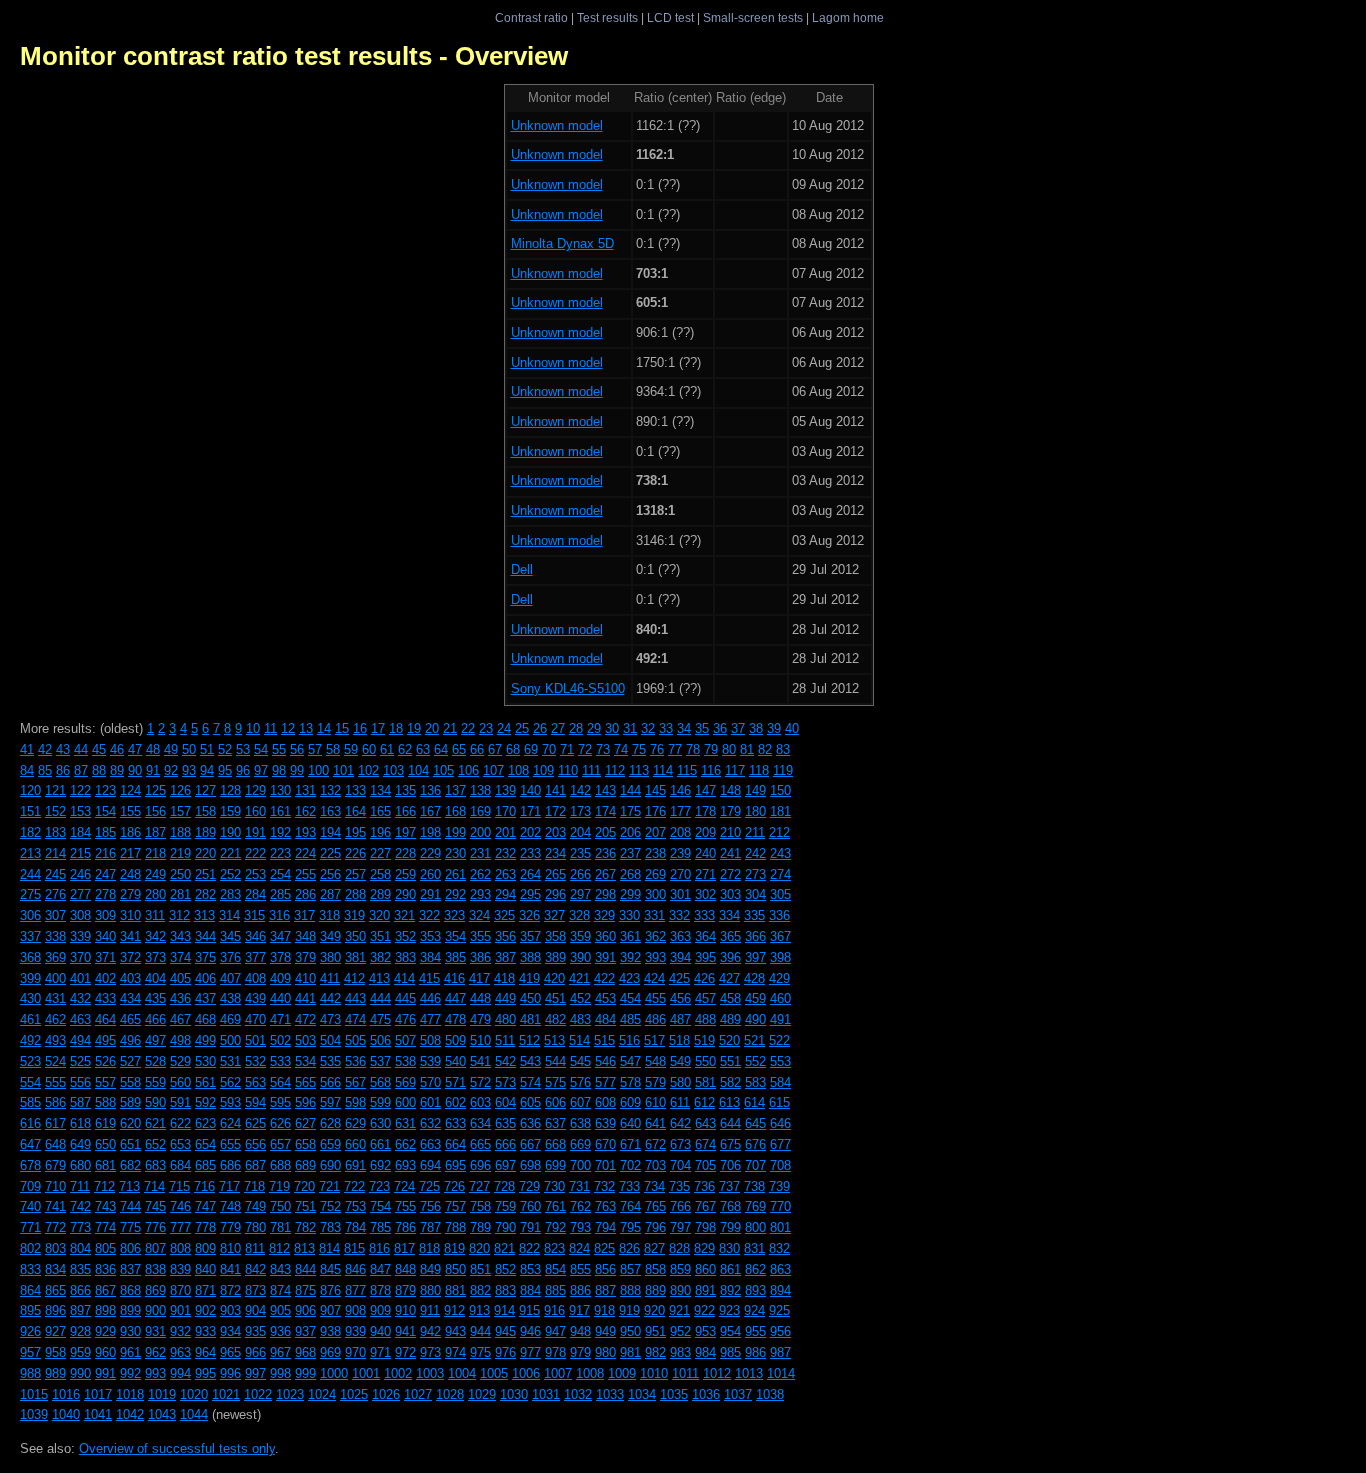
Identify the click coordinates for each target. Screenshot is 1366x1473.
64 (441, 749)
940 (380, 1331)
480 (505, 1019)
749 (255, 1206)
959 (80, 1352)
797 (680, 1227)
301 (680, 894)
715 (179, 1186)
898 (105, 1310)
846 (355, 1269)
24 (504, 728)
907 (330, 1310)
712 (104, 1186)
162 (305, 811)
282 (205, 894)
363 (680, 936)
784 (355, 1227)
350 (355, 936)
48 (153, 749)
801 (780, 1227)
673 (680, 1144)
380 (330, 957)
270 (680, 874)
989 (55, 1373)
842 (255, 1269)
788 (455, 1227)
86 (63, 770)
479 (480, 1019)
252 (230, 874)
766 (680, 1206)
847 (380, 1269)
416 (454, 978)
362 (655, 936)
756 (430, 1206)
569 (405, 1082)
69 (531, 749)
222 (255, 853)
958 (55, 1352)
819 (454, 1248)
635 (505, 1123)
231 (480, 853)
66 (477, 749)
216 (105, 853)
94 (207, 770)
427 (729, 978)
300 (655, 894)
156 (155, 811)
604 (505, 1102)
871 (205, 1290)
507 (405, 1040)
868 (130, 1290)
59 (351, 749)
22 (468, 728)
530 (205, 1061)
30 (612, 728)
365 (730, 936)
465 (130, 1019)
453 (605, 998)
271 (705, 874)
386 (480, 957)
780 (255, 1227)
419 (529, 978)
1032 (578, 1394)
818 (429, 1248)
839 (180, 1269)
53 (243, 749)
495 (105, 1040)
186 (130, 832)
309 (105, 915)
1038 (770, 1394)
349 (330, 936)
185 (105, 832)
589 (130, 1102)
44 (81, 749)
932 (180, 1331)
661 (380, 1144)
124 (130, 790)
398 (780, 957)
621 (155, 1123)
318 (329, 915)
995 (205, 1373)
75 (639, 749)
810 (230, 1248)
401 (80, 978)
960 (105, 1352)
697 (505, 1165)
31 (630, 728)
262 (480, 874)
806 (130, 1248)
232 (505, 853)
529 (180, 1061)
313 (204, 915)
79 (711, 749)
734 (654, 1186)
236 (605, 853)
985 (730, 1352)
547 (630, 1061)
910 (405, 1310)
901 (180, 1310)
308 (80, 915)
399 (30, 978)
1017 (98, 1394)
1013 (749, 1373)
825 (604, 1248)
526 (105, 1061)
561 (205, 1082)
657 (280, 1144)
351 (380, 936)
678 (30, 1165)
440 (280, 998)
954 (730, 1331)
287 (330, 894)
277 (80, 894)
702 (630, 1165)
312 (179, 915)
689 (305, 1165)
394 (680, 957)
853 (530, 1269)
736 (704, 1186)
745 (155, 1206)
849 (430, 1269)
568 (380, 1082)
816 (379, 1248)
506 (380, 1040)
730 (554, 1186)
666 (505, 1144)
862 (755, 1269)
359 (580, 936)
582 (730, 1082)
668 (555, 1144)
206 (630, 832)
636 (530, 1123)
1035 (674, 1394)
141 (555, 790)
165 (380, 811)
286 (305, 894)
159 (230, 811)
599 (380, 1102)
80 (729, 749)
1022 (258, 1394)
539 (430, 1061)
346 (255, 936)
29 (594, 728)
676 (755, 1144)
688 (280, 1165)
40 (792, 728)
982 (655, 1352)
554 (30, 1082)
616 (30, 1123)
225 (330, 853)
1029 (482, 1394)
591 (180, 1102)
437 (205, 998)
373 (155, 957)
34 (684, 728)
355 (480, 936)
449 (505, 998)
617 (55, 1123)
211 (755, 832)
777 (180, 1227)
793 (580, 1227)
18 (396, 728)
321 (404, 915)
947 (555, 1331)
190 (230, 832)
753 (355, 1206)
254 (280, 874)
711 (80, 1186)
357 (530, 936)
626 (280, 1123)
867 (105, 1290)
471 (280, 1019)
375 (205, 957)
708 (780, 1165)
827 (654, 1248)
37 (738, 728)
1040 (66, 1414)
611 (680, 1102)
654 (205, 1144)
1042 (130, 1414)
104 (418, 770)
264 (530, 874)
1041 (98, 1414)
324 (479, 915)
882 (480, 1290)
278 (105, 894)
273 (755, 874)
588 (105, 1102)
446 (430, 998)
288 (355, 894)
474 (355, 1019)
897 (80, 1310)
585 (30, 1102)
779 (230, 1227)
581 (705, 1082)
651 (130, 1144)
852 (505, 1269)
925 (779, 1310)
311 (155, 915)
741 (55, 1206)
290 (405, 894)
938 (330, 1331)
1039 (34, 1414)
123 (105, 790)
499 (205, 1040)
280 (155, 894)
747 (205, 1206)
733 (629, 1186)
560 (180, 1082)
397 (755, 957)
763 (605, 1206)
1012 (717, 1373)
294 (505, 894)
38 (756, 728)
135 (405, 790)
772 (55, 1227)
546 (605, 1061)
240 (705, 853)
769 (755, 1206)
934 (230, 1331)
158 (205, 811)
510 (480, 1040)
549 (680, 1061)
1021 (226, 1394)
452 (580, 998)
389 (555, 957)
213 (30, 853)
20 (432, 728)
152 (55, 811)
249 (155, 874)
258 (380, 874)
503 (305, 1040)
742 (80, 1206)
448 (480, 998)
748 (230, 1206)
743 (105, 1206)
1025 (354, 1394)
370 (80, 957)
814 (329, 1248)
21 (450, 728)
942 (430, 1331)
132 (330, 790)
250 (180, 874)
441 (305, 998)
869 (155, 1290)
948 (580, 1331)
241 (730, 853)
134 (380, 790)
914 (504, 1310)
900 (155, 1310)
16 (360, 728)
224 (305, 853)
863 (780, 1269)
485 (630, 1019)
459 (755, 998)
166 (405, 811)
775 (130, 1227)
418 (504, 978)
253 (255, 874)
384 (430, 957)
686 (230, 1165)
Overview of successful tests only (177, 1448)
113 (639, 770)
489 (730, 1019)
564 (280, 1082)
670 (605, 1144)
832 (779, 1248)
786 (405, 1227)
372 (130, 957)
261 (455, 874)
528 (155, 1061)
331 (654, 915)
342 (155, 936)
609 (630, 1102)
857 (630, 1269)
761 (555, 1206)
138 (480, 790)
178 (705, 811)
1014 (781, 1373)
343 (180, 936)
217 (130, 853)
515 (604, 1040)
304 (755, 894)
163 (330, 811)
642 (680, 1123)
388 (530, 957)
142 (580, 790)
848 (405, 1269)
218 (155, 853)
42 (45, 749)
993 (155, 1373)
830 (729, 1248)
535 (330, 1061)
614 (754, 1102)
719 (279, 1186)
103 (393, 770)
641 (655, 1123)
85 (45, 770)
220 (205, 853)
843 (280, 1269)
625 (255, 1123)
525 (80, 1061)
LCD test (670, 17)
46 (117, 749)
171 (530, 811)
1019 (162, 1394)
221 (230, 853)
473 (330, 1019)
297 (580, 894)
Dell (522, 569)
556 (80, 1082)
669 (580, 1144)
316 (279, 915)
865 (55, 1290)
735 (679, 1186)
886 (580, 1290)
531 (230, 1061)
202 (530, 832)
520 (729, 1040)
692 (380, 1165)
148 (730, 790)
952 (680, 1331)
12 (288, 728)
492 (30, 1040)
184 (80, 832)
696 (480, 1165)
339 (80, 936)
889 (655, 1290)
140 (530, 790)
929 (105, 1331)
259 (405, 874)
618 (80, 1123)
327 (554, 915)
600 (405, 1102)
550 (705, 1061)
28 (576, 728)
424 (654, 978)
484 (605, 1019)
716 (204, 1186)
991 (105, 1373)
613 (729, 1102)
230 (455, 853)
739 (779, 1186)
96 (243, 770)
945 (505, 1331)
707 (755, 1165)
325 (504, 915)
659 (330, 1144)
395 (705, 957)
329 (604, 915)
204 (580, 832)
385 (455, 957)
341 (130, 936)
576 (580, 1082)
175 (630, 811)
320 (379, 915)
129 (255, 790)
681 (105, 1165)
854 (555, 1269)
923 (729, 1310)
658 (305, 1144)
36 (720, 728)
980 (605, 1352)
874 (280, 1290)
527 (130, 1061)
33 (666, 728)
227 (380, 853)
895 (30, 1310)
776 (155, 1227)
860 (705, 1269)
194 (330, 832)
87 (81, 770)
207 (655, 832)
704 (680, 1165)
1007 (558, 1373)
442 (330, 998)
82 (765, 749)
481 (530, 1019)
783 (330, 1227)
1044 (194, 1414)
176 (655, 811)
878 (380, 1290)
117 (735, 770)
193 (305, 832)
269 (655, 874)
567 (355, 1082)
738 (754, 1186)
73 (603, 749)
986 (755, 1352)
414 (404, 978)
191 (255, 832)
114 (663, 770)
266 (580, 874)
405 (180, 978)
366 (755, 936)
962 (155, 1352)
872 (230, 1290)
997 (255, 1373)
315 (254, 915)
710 (55, 1186)
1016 (66, 1394)
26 (540, 728)
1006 (526, 1373)
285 (280, 894)
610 (655, 1102)
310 (130, 915)
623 (205, 1123)
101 (343, 770)
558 (130, 1082)
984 (705, 1352)
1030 (514, 1394)
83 (783, 749)
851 (480, 1269)
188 (180, 832)
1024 (322, 1394)
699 (555, 1165)
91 (153, 770)
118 (759, 770)
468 (205, 1019)
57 (315, 749)
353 (430, 936)
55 (279, 749)
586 (55, 1102)
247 (105, 874)
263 (505, 874)
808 (180, 1248)
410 (305, 978)
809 (205, 1248)
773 (80, 1227)
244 (30, 874)
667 (530, 1144)
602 (455, 1102)
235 (580, 853)
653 (180, 1144)
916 (554, 1310)
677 (780, 1144)
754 (380, 1206)
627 (305, 1123)
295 (530, 894)
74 (621, 749)
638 (580, 1123)
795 (630, 1227)
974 (455, 1352)
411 (330, 978)
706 (730, 1165)
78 (693, 749)
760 (530, 1206)
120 (30, 790)
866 (80, 1290)
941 (405, 1331)
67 (495, 749)
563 (255, 1082)
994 (180, 1373)
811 (255, 1248)
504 (330, 1040)
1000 (334, 1373)
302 (705, 894)
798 (705, 1227)
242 (755, 853)
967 (280, 1352)
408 (255, 978)
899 (130, 1310)
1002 (398, 1373)
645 (755, 1123)
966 (255, 1352)
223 (280, 853)
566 (330, 1082)
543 (530, 1061)
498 (180, 1040)
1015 (34, 1394)
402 (105, 978)
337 (30, 936)
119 (783, 770)
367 (780, 936)
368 (30, 957)
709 (30, 1186)
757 (455, 1206)
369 (55, 957)
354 (455, 936)
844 (305, 1269)
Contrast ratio (531, 17)
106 (468, 770)
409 (280, 978)
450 (530, 998)
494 (80, 1040)
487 (680, 1019)
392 (630, 957)
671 (630, 1144)
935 (255, 1331)
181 (780, 811)
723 (379, 1186)
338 (55, 936)
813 (304, 1248)
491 (780, 1019)
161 (280, 811)
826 (629, 1248)
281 (180, 894)
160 (255, 811)
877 (355, 1290)
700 (580, 1165)
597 (330, 1102)
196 (380, 832)
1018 (130, 1394)
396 (730, 957)
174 (605, 811)
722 (354, 1186)
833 (30, 1269)
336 (779, 915)
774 (105, 1227)
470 (255, 1019)
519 (704, 1040)
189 (205, 832)
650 (105, 1144)
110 (568, 770)
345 (230, 936)
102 (368, 770)
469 (230, 1019)
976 (505, 1352)
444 (380, 998)
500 (230, 1040)
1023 (290, 1394)
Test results (607, 17)
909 (380, 1310)
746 (180, 1206)
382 (380, 957)
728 (504, 1186)
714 (154, 1186)
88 (99, 770)
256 (330, 874)
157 (180, 811)
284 (255, 894)
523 (30, 1061)
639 (605, 1123)
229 (430, 853)
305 (780, 894)
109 (543, 770)
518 (679, 1040)
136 (430, 790)
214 (55, 853)
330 (629, 915)
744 (130, 1206)
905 (280, 1310)
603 (480, 1102)
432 (80, 998)
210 (730, 832)
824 (579, 1248)
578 (630, 1082)
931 (155, 1331)
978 (555, 1352)
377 (255, 957)
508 (430, 1040)
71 (567, 749)
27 (558, 728)
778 (205, 1227)
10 (253, 728)
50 (189, 749)
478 (455, 1019)
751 (305, 1206)
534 (305, 1061)
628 (330, 1123)
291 (430, 894)
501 (255, 1040)
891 (705, 1290)
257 (355, 874)
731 (579, 1186)
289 (380, 894)
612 (704, 1102)
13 (306, 728)
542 (505, 1061)
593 (230, 1102)
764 (630, 1206)
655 (230, 1144)
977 (530, 1352)
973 (430, 1352)
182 (30, 832)
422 (604, 978)
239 (680, 853)
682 (130, 1165)
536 (355, 1061)
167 (430, 811)
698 (530, 1165)
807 (155, 1248)
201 (505, 832)
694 (430, 1165)
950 (630, 1331)
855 (580, 1269)
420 (554, 978)
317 (304, 915)
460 (780, 998)
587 (80, 1102)
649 (80, 1144)
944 (480, 1331)
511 (505, 1040)
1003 (430, 1373)
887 (605, 1290)
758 (480, 1206)
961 (130, 1352)
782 (305, 1227)
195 (355, 832)
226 (355, 853)
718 (254, 1186)
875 (305, 1290)
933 (205, 1331)
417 (479, 978)
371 (105, 957)
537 (380, 1061)
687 (255, 1165)
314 (229, 915)
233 (530, 853)
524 (55, 1061)
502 (280, 1040)
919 (629, 1310)
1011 (685, 1373)
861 (730, 1269)
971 (380, 1352)
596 (305, 1102)
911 (430, 1310)
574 (530, 1082)
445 (405, 998)
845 (330, 1269)
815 (354, 1248)
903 (230, 1310)
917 (579, 1310)
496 (130, 1040)
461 (30, 1019)
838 (155, 1269)
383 (405, 957)
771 (30, 1227)
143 (605, 790)
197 (405, 832)
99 (297, 770)
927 (55, 1331)
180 (755, 811)
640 (630, 1123)
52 (225, 749)
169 (480, 811)
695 (455, 1165)
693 (405, 1165)
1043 (162, 1414)
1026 (386, 1394)
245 (55, 874)
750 (280, 1206)
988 (30, 1373)
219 (180, 853)
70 (549, 749)
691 (355, 1165)
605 (530, 1102)
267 (605, 874)
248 (130, 874)
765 (655, 1206)
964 (205, 1352)
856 (605, 1269)
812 (279, 1248)
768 (730, 1206)
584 (780, 1082)
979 (580, 1352)
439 (255, 998)
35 (702, 728)
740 (30, 1206)
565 (305, 1082)
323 (454, 915)
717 (229, 1186)
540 (455, 1061)
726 (454, 1186)
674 (705, 1144)
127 (205, 790)
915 (529, 1310)
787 (430, 1227)
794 (605, 1227)
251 (205, 874)
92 (171, 770)
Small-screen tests (753, 17)
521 (754, 1040)
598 (355, 1102)
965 (230, 1352)
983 (680, 1352)
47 (135, 749)
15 (342, 728)
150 (780, 790)
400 (55, 978)
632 (430, 1123)
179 (730, 811)
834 (55, 1269)
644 (730, 1123)
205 (605, 832)
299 (630, 894)
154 (105, 811)
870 (180, 1290)
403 (130, 978)
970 (355, 1352)
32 (648, 728)
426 (704, 978)
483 (580, 1019)
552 (755, 1061)
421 (579, 978)
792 (555, 1227)
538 (405, 1061)
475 (380, 1019)
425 (679, 978)
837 (130, 1269)
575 (555, 1082)
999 (305, 1373)
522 (779, 1040)
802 (30, 1248)
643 (705, 1123)
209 (705, 832)
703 (655, 1165)
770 (780, 1206)
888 (630, 1290)
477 (430, 1019)
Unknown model (557, 125)
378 (280, 957)
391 (605, 957)
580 (680, 1082)
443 (355, 998)
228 (405, 853)
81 (747, 749)
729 (529, 1186)
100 (318, 770)
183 (55, 832)
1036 (706, 1394)
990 (80, 1373)
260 (430, 874)
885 (555, 1290)
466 (155, 1019)
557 (105, 1082)
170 (505, 811)
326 (529, 915)
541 (480, 1061)
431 (55, 998)
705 (705, 1165)
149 (755, 790)
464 (105, 1019)
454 (630, 998)
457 (705, 998)
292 (455, 894)
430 (30, 998)
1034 (642, 1394)
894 (780, 1290)
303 (730, 894)
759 (505, 1206)
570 (430, 1082)
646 (780, 1123)
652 (155, 1144)
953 (705, 1331)
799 (730, 1227)
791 (530, 1227)
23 (486, 728)
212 (779, 832)
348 (305, 936)
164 (355, 811)
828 (679, 1248)
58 (333, 749)
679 (55, 1165)
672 (655, 1144)
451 (555, 998)
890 (680, 1290)
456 (680, 998)
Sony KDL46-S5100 (568, 688)
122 (80, 790)
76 (657, 749)
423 (629, 978)
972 (405, 1352)
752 (330, 1206)
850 (455, 1269)
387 (505, 957)
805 (105, 1248)
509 (455, 1040)
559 (155, 1082)
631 (405, 1123)
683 (155, 1165)
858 (655, 1269)
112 (615, 770)
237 (630, 853)
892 (730, 1290)
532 (255, 1061)
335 (754, 915)
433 (105, 998)
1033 (610, 1394)
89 (117, 770)
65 (459, 749)
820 (479, 1248)
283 (230, 894)
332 (679, 915)
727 (479, 1186)
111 (591, 770)
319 (354, 915)
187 (155, 832)
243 (780, 853)
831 (754, 1248)
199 (455, 832)
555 (55, 1082)
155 (130, 811)
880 (430, 1290)
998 (280, 1373)
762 (580, 1206)
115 (687, 770)
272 (730, 874)
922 (704, 1310)
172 (555, 811)
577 (605, 1082)
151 (30, 811)
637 (555, 1123)
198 (430, 832)
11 (270, 728)
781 (280, 1227)
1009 (622, 1373)
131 (305, 790)
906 (305, 1310)
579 (655, 1082)
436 (180, 998)
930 (130, 1331)
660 (355, 1144)
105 (443, 770)
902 (205, 1310)
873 (255, 1290)
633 (455, 1123)
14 (324, 728)
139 (505, 790)
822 (529, 1248)
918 (604, 1310)
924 (754, 1310)
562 (230, 1082)
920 (654, 1310)
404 (155, 978)
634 (480, 1123)
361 (630, 936)
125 (155, 790)
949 (605, 1331)
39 (774, 728)
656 (255, 1144)
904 (255, 1310)
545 (580, 1061)
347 (280, 936)
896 (55, 1310)
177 (680, 811)
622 (180, 1123)
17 (378, 728)
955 (755, 1331)
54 (261, 749)
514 (579, 1040)
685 (205, 1165)
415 (429, 978)
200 (480, 832)
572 (480, 1082)
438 (230, 998)
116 (711, 770)
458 (730, 998)
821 (504, 1248)
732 (604, 1186)
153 (80, 811)
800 (755, 1227)
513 (554, 1040)
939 (355, 1331)
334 (729, 915)
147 (705, 790)
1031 (546, 1394)
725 (429, 1186)
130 (280, 790)
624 (230, 1123)
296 (555, 894)
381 (355, 957)
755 (405, 1206)
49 (171, 749)
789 (480, 1227)
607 (580, 1102)
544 (555, 1061)
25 (522, 728)
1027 (418, 1394)
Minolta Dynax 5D (562, 243)
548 (655, 1061)
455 (655, 998)
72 (585, 749)
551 (730, 1061)
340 (105, 936)
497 (155, 1040)
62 (405, 749)
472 (305, 1019)
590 (155, 1102)
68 (513, 749)
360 (605, 936)
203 (555, 832)
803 (55, 1248)
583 (755, 1082)
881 (455, 1290)
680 (80, 1165)
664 (455, 1144)
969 (330, 1352)
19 (414, 728)
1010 (654, 1373)
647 (30, 1144)
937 (305, 1331)
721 (329, 1186)
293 (480, 894)
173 (580, 811)
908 (355, 1310)
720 (304, 1186)
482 (555, 1019)
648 (55, 1144)
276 (55, 894)
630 (380, 1123)
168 (455, 811)
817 (404, 1248)
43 (63, 749)
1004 (462, 1373)
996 (230, 1373)
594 (255, 1102)
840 (205, 1269)
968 (305, 1352)
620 (130, 1123)
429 (779, 978)
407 (230, 978)
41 (27, 749)
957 (30, 1352)
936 (280, 1331)
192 (280, 832)
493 (55, 1040)
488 (705, 1019)
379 (305, 957)
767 (705, 1206)
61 (387, 749)
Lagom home (848, 17)
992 (130, 1373)
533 (280, 1061)
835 (80, 1269)
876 (330, 1290)
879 (405, 1290)
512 (529, 1040)
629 (355, 1123)
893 (755, 1290)
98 (279, 770)
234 (555, 853)
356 (505, 936)
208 (680, 832)
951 (655, 1331)
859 (680, 1269)
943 (455, 1331)
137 (455, 790)
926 (30, 1331)
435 (155, 998)
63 (423, 749)
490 (755, 1019)
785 (380, 1227)
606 (555, 1102)
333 (704, 915)
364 (705, 936)
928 (80, 1331)
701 (605, 1165)
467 (180, 1019)
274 (780, 874)
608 (605, 1102)
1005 (494, 1373)
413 (379, 978)
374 (180, 957)
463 (80, 1019)
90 (135, 770)
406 (205, 978)
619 (105, 1123)
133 (355, 790)
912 (454, 1310)
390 (580, 957)
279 (130, 894)
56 (297, 749)
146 (680, 790)
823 (554, 1248)
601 (430, 1102)
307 (55, 915)
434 (130, 998)
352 (405, 936)
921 (679, 1310)
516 (629, 1040)
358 (555, 936)
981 (630, 1352)
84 (27, 770)
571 (455, 1082)
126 (180, 790)
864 (30, 1290)
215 (80, 853)
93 (189, 770)
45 (99, 749)
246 (80, 874)
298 (605, 894)
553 (780, 1061)
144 (630, 790)
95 (225, 770)
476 (405, 1019)
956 (780, 1331)
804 (80, 1248)
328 (579, 915)
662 (405, 1144)
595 (280, 1102)
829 (704, 1248)
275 (30, 894)
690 (330, 1165)
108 (518, 770)
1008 (590, 1373)
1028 (450, 1394)
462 (55, 1019)
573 (505, 1082)
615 (779, 1102)
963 (180, 1352)
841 (230, 1269)
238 (655, 853)
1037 (738, 1394)
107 (493, 770)
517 (654, 1040)
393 (655, 957)
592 (205, 1102)
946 (530, 1331)
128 (230, 790)
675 (730, 1144)
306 (30, 915)
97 (261, 770)
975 (480, 1352)
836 (105, 1269)
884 (530, 1290)
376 (230, 957)
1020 (194, 1394)
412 (354, 978)
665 (480, 1144)
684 (180, 1165)
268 (630, 874)
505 (355, 1040)
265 (555, 874)
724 (404, 1186)
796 (655, 1227)
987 (780, 1352)
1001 (366, 1373)
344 (205, 936)
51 (207, 749)
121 (55, 790)
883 (505, 1290)
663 (430, 1144)
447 (455, 998)
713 (129, 1186)
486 (655, 1019)
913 (479, 1310)
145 (655, 790)
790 (505, 1227)
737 (729, 1186)
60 (369, 749)
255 (305, 874)
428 (754, 978)
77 (675, 749)
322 (429, 915)
